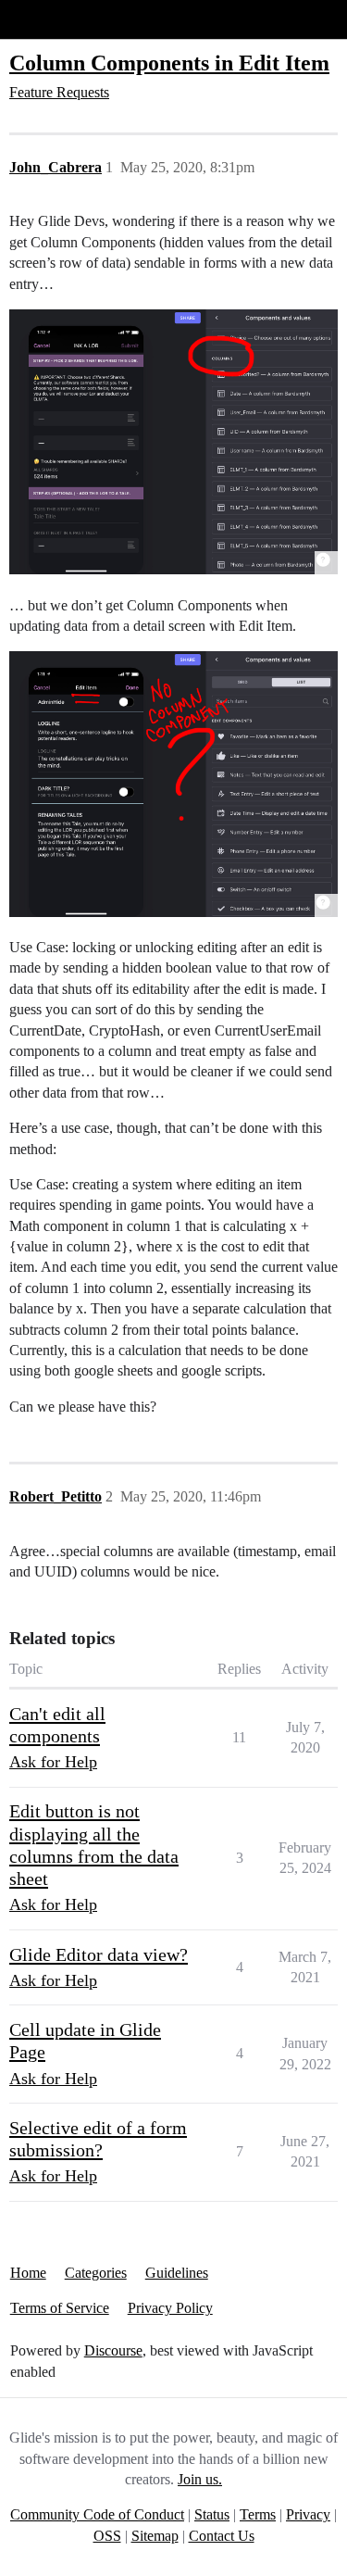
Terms (258, 2514)
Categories (96, 2273)
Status (212, 2514)
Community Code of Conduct (97, 2514)
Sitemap (155, 2536)
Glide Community (62, 19)
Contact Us (222, 2536)
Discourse (113, 2350)
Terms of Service (60, 2308)
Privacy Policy (170, 2308)
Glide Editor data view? (99, 1954)
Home (28, 2273)
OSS (107, 2536)
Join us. (200, 2479)
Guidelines (177, 2273)
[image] (173, 442)
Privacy (308, 2514)
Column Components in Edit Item (169, 63)
